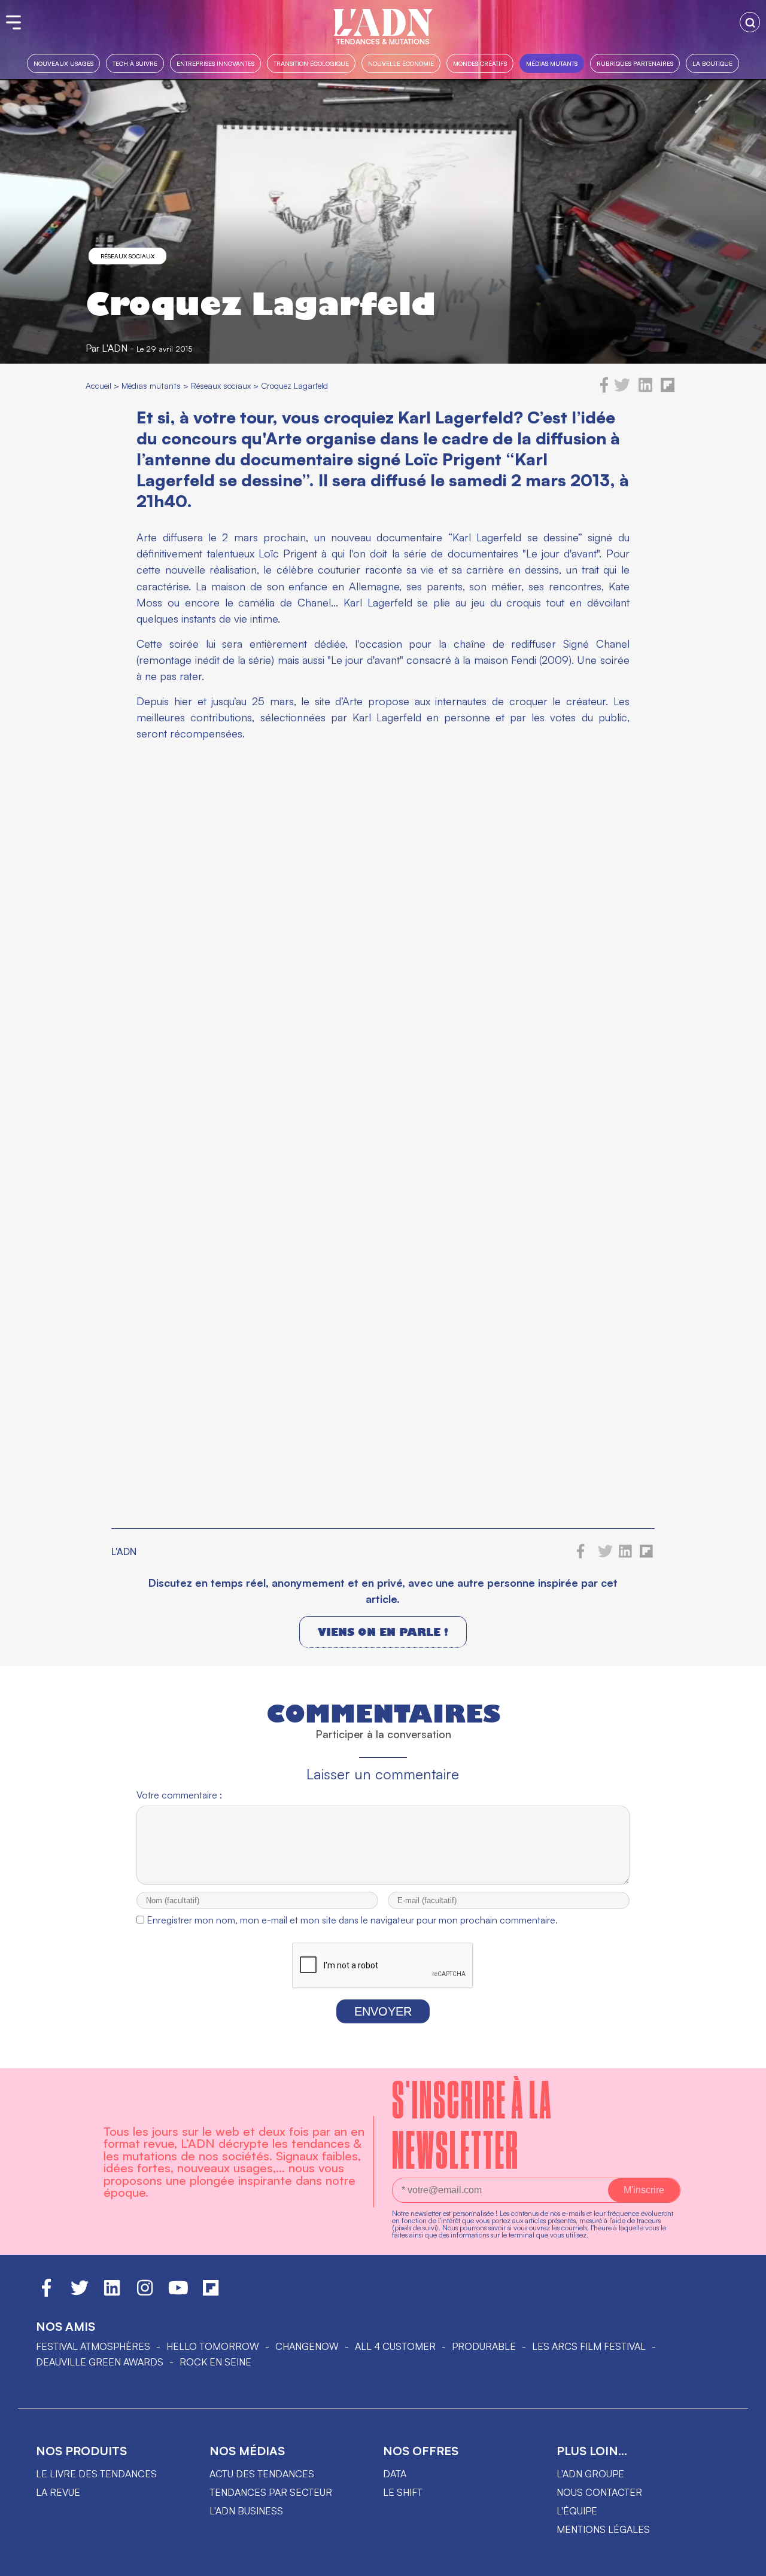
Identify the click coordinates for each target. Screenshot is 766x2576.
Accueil (98, 385)
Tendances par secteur (271, 2492)
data (395, 2474)
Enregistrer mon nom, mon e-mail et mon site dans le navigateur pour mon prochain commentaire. (352, 1920)
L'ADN (115, 348)
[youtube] (178, 2293)
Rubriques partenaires (635, 63)
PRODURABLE (484, 2346)
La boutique (712, 63)
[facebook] (604, 389)
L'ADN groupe (590, 2474)
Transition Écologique (311, 63)
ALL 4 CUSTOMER (395, 2346)
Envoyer (383, 2011)
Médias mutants (552, 63)
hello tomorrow (213, 2346)
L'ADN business (246, 2511)
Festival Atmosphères (93, 2346)
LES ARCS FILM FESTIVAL (589, 2346)
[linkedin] (645, 389)
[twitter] (622, 389)
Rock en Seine (215, 2362)
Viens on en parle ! (383, 1632)
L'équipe (577, 2511)
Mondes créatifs (480, 63)
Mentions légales (603, 2529)
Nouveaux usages (63, 63)
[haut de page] (745, 2561)
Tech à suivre (135, 63)
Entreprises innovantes (215, 63)
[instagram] (145, 2293)
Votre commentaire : (179, 1795)
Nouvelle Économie (401, 63)
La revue (58, 2492)
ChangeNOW (307, 2346)
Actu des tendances (262, 2474)
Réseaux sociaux (127, 256)
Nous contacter (599, 2492)
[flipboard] (668, 389)
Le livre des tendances (96, 2474)
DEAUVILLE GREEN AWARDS (100, 2362)
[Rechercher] (750, 22)
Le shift (403, 2492)
